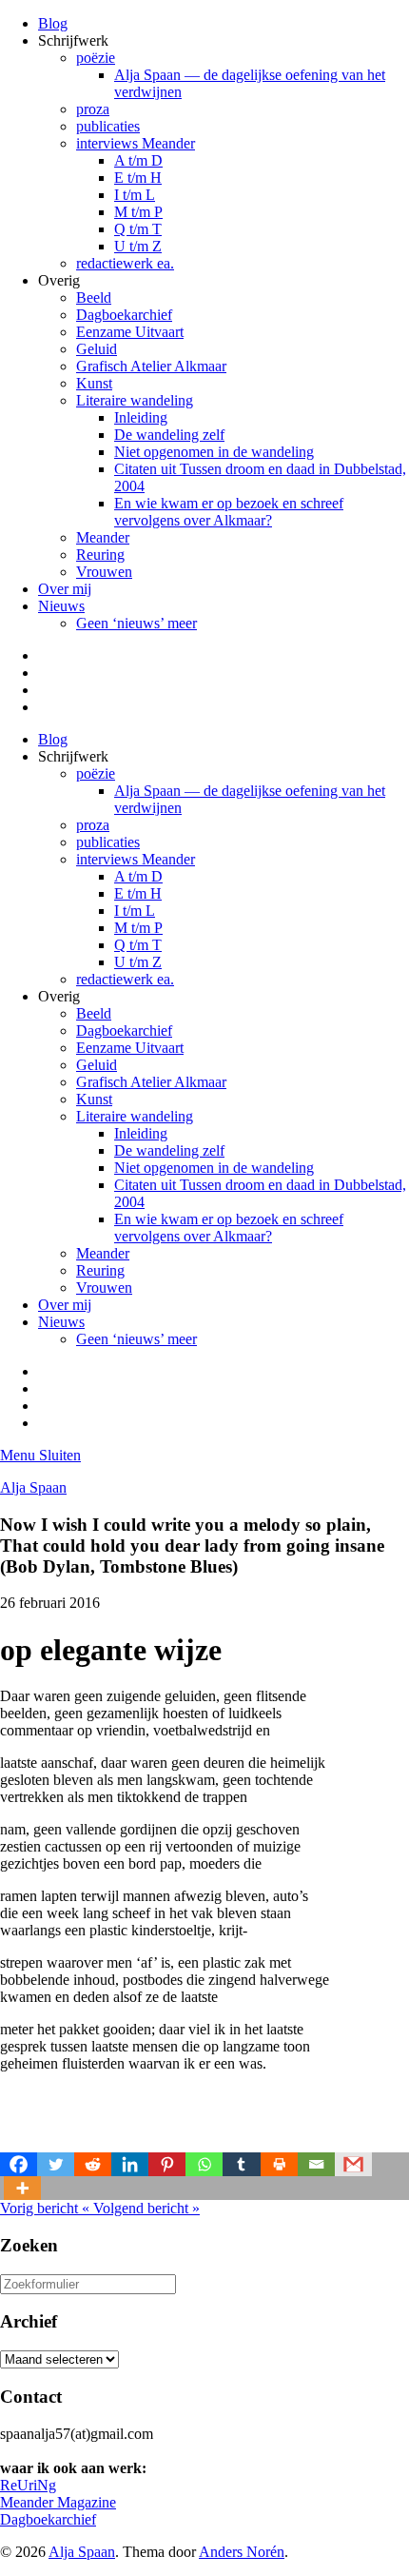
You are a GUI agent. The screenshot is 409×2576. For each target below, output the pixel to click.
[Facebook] (19, 2164)
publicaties (108, 126)
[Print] (279, 2164)
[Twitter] (56, 2164)
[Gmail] (353, 2164)
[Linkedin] (130, 2164)
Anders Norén (242, 2552)
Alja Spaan (33, 1487)
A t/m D (138, 160)
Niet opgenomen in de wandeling (214, 452)
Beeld (94, 297)
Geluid (97, 349)
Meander (103, 537)
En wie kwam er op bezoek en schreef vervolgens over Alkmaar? (229, 512)
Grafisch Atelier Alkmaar (151, 366)
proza (93, 109)
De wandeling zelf (169, 435)
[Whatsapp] (204, 2164)
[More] (22, 2188)
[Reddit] (93, 2164)
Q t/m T (138, 229)
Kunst (94, 383)
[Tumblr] (241, 2164)
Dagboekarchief (124, 315)
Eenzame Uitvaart (130, 332)
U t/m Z (138, 246)
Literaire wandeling (135, 400)
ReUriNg (28, 2485)
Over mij (65, 589)
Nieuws (61, 606)
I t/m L (135, 195)
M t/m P (138, 212)
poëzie (96, 58)
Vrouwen (104, 572)
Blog (53, 23)
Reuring (100, 555)
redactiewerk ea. (125, 263)
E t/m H (138, 178)
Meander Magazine (58, 2502)
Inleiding (141, 417)
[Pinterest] (167, 2164)
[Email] (316, 2164)
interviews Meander (136, 143)
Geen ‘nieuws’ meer (136, 623)
